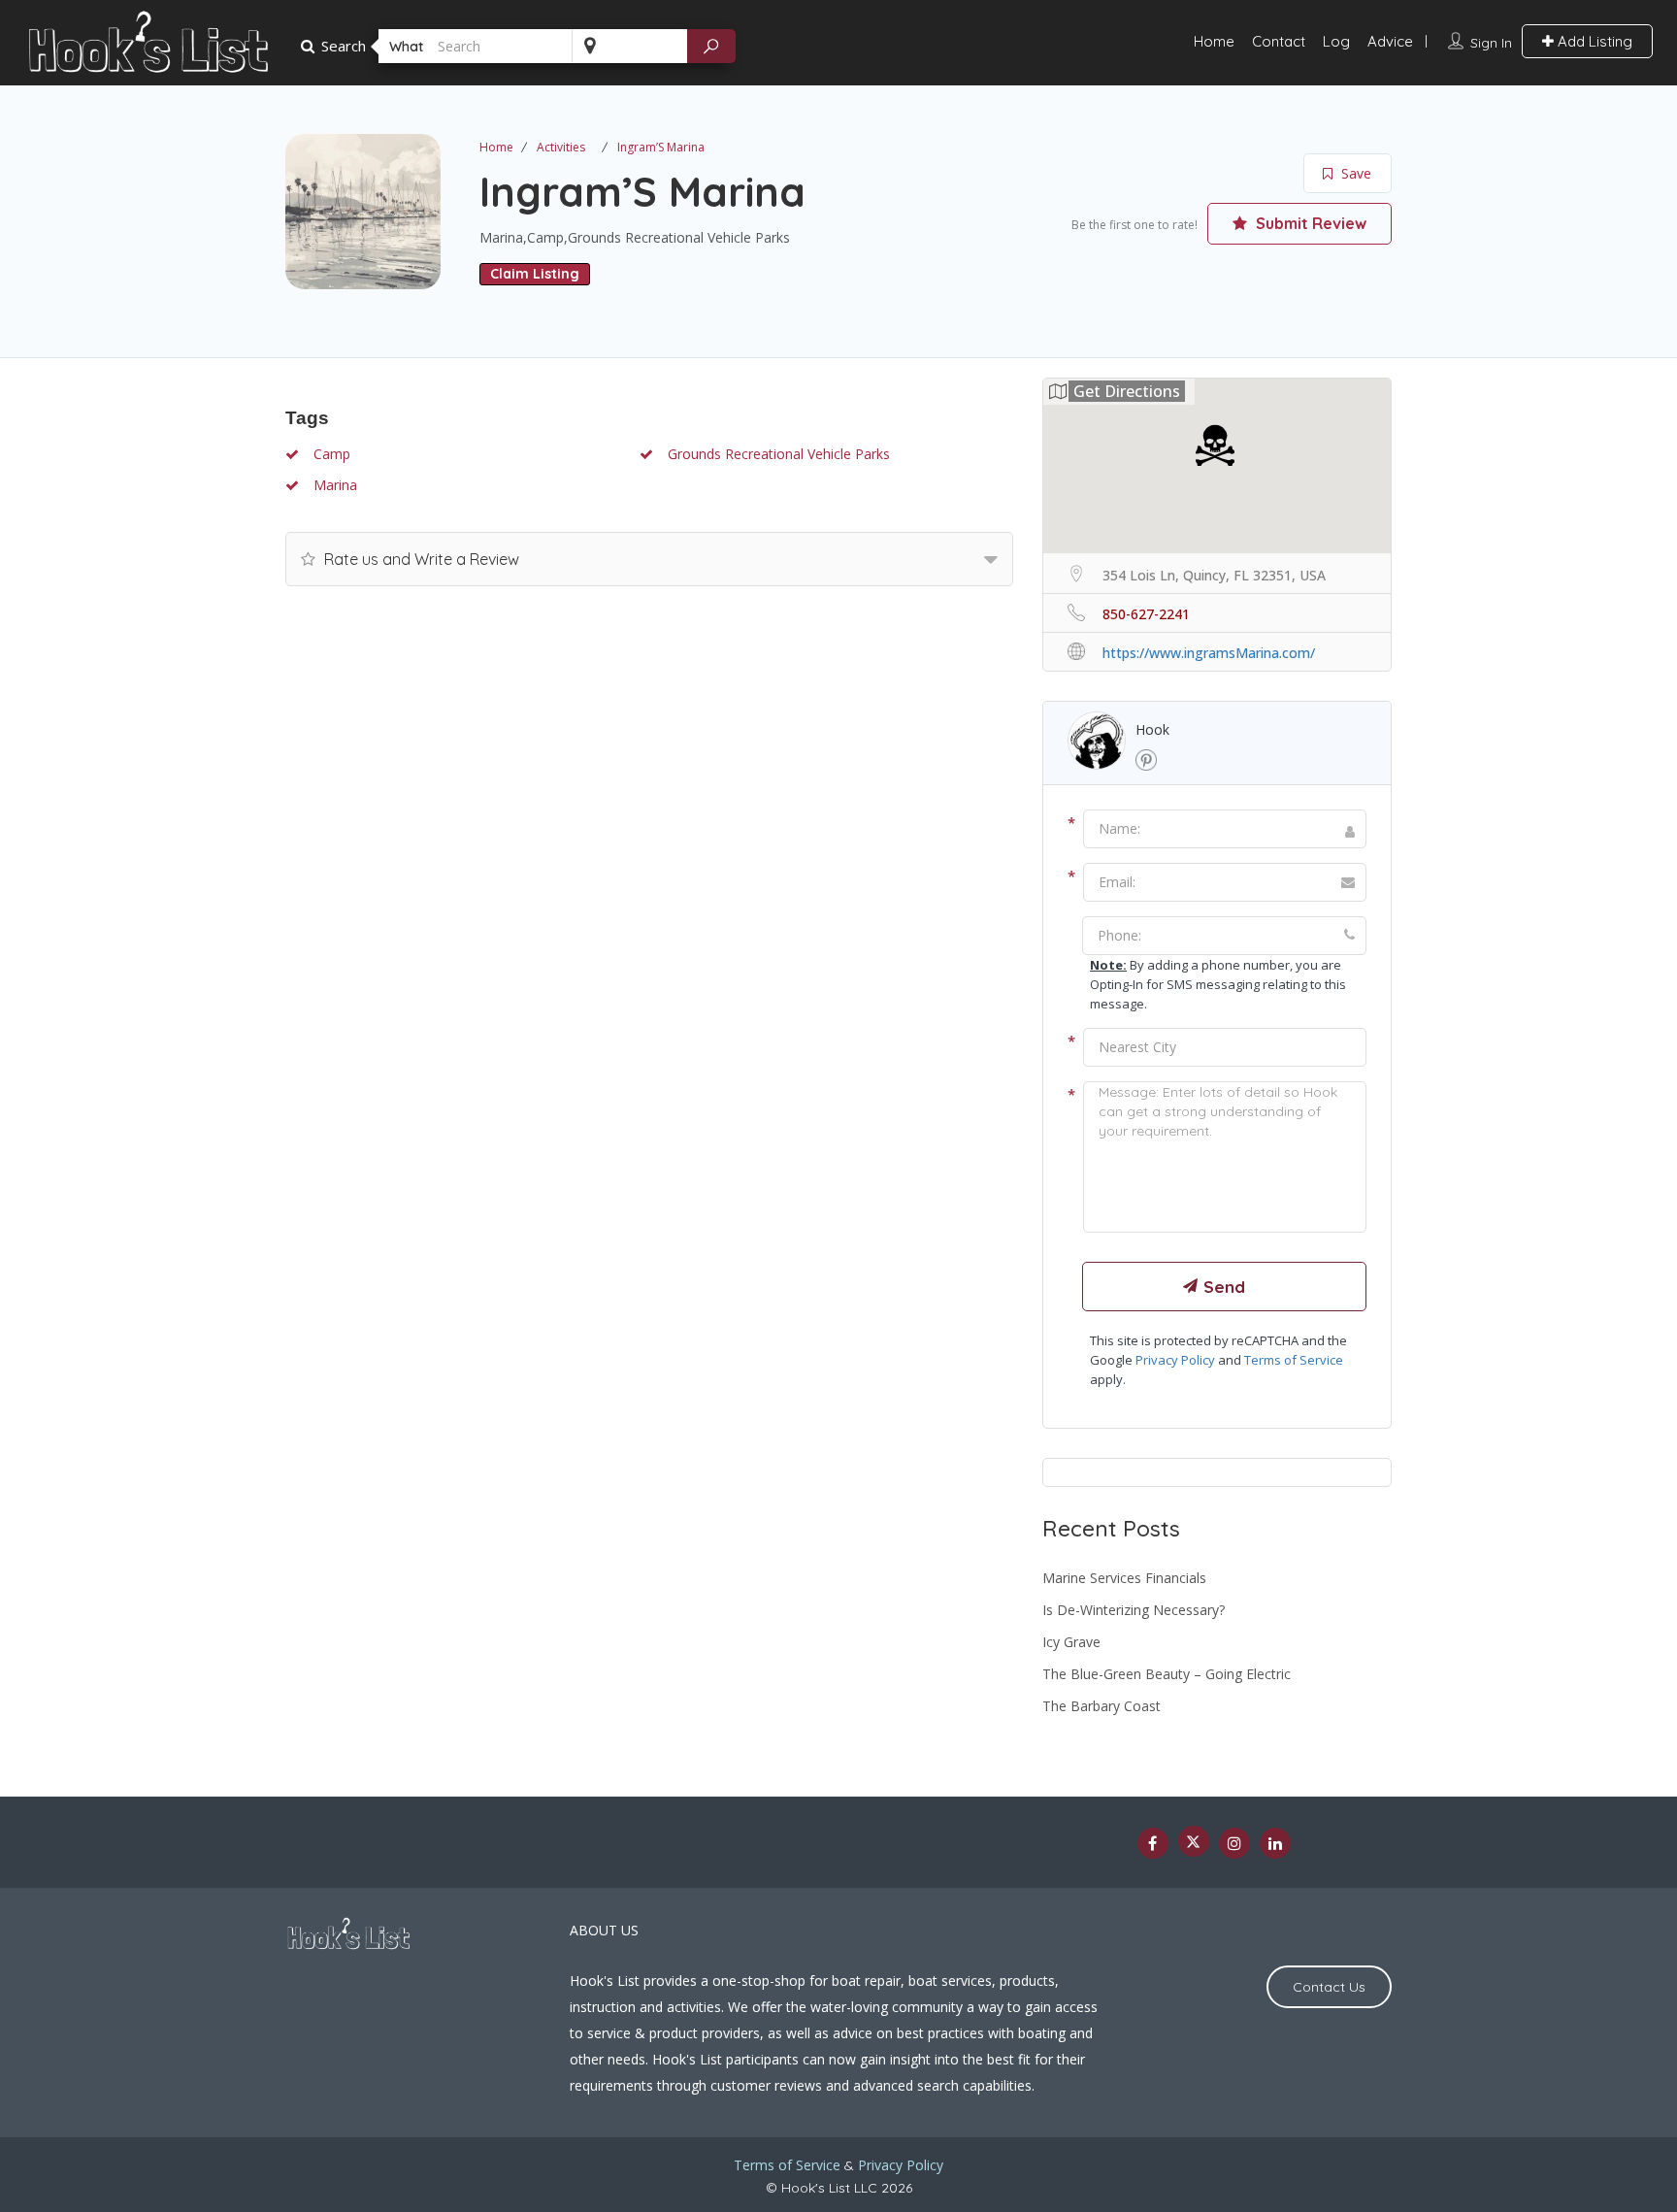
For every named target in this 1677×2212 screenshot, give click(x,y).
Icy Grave (1071, 1642)
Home (1214, 41)
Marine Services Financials (1124, 1578)
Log (1336, 41)
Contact (1279, 41)
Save (1354, 173)
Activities (561, 147)
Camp (330, 454)
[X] (1194, 1841)
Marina (333, 485)
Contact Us (1329, 1987)
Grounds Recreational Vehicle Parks (777, 454)
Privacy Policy (1175, 1360)
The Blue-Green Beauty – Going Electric (1167, 1674)
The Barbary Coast (1102, 1706)
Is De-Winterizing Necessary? (1134, 1610)
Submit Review (1309, 223)
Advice (1390, 41)
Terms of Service (1294, 1360)
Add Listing (1593, 41)
